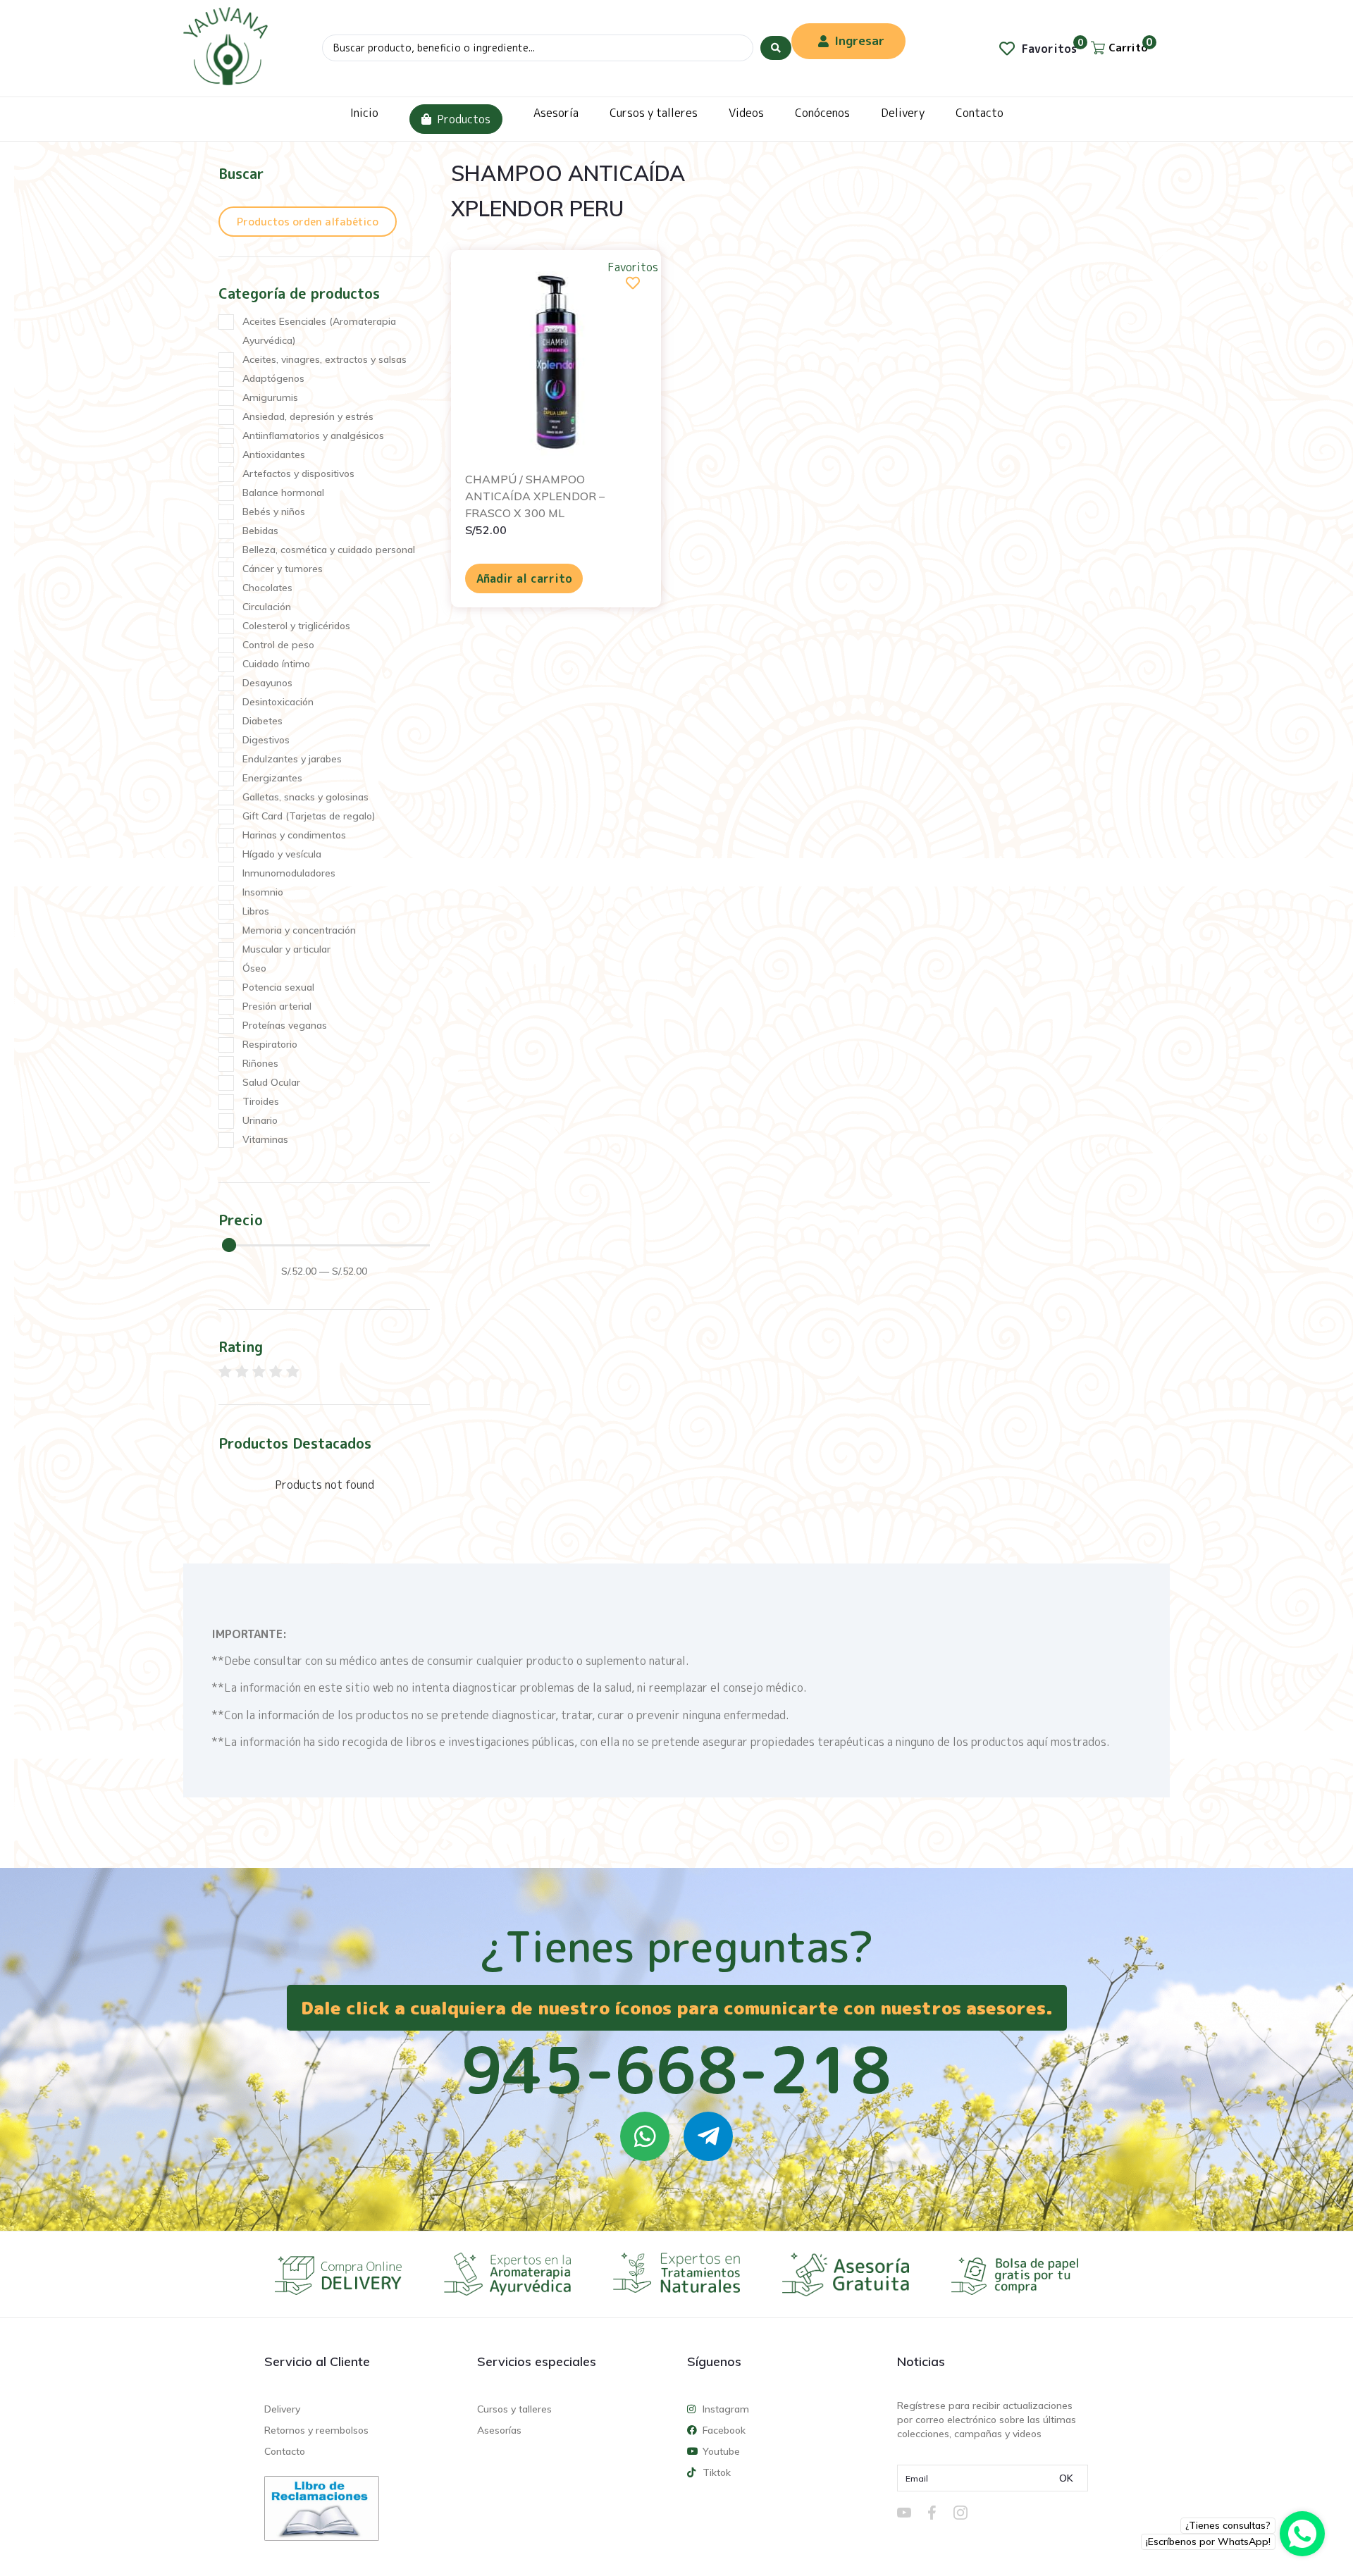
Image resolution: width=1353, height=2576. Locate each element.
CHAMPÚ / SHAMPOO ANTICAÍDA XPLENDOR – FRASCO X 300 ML (535, 496)
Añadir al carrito (524, 578)
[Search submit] (776, 48)
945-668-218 (676, 2069)
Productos (464, 119)
